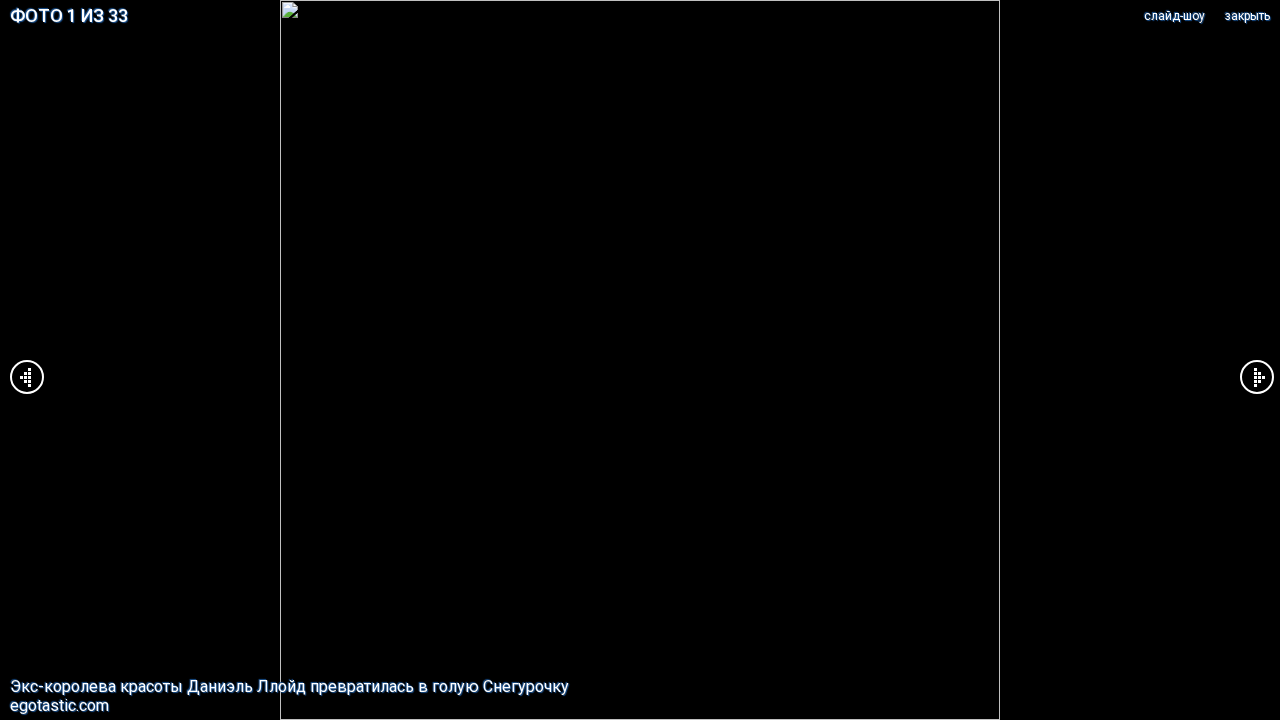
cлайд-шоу (1174, 16)
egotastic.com (59, 705)
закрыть (1247, 16)
